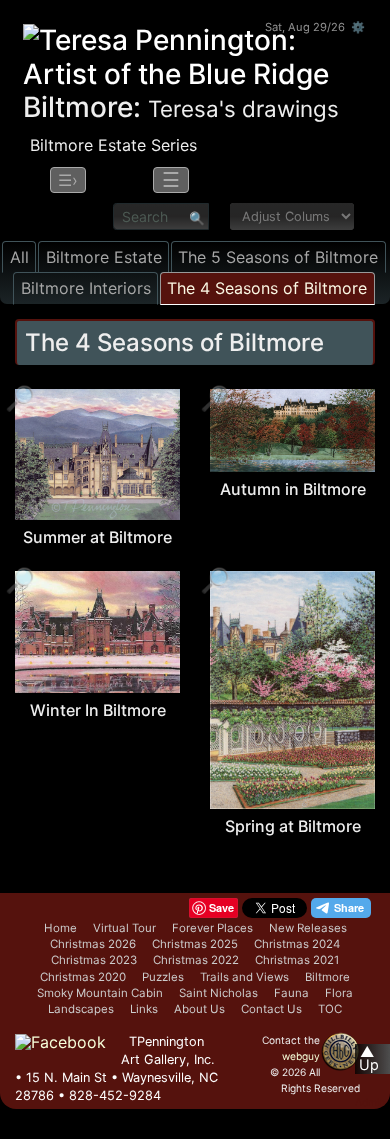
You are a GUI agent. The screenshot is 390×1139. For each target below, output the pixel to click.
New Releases (308, 928)
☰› (68, 180)
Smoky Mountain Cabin (100, 993)
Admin (370, 1102)
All (19, 257)
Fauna (291, 993)
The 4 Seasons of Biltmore (267, 288)
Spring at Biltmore (293, 826)
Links (144, 1009)
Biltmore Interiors (86, 288)
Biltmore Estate (104, 257)
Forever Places (212, 928)
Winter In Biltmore (98, 710)
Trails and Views (244, 977)
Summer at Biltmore (97, 537)
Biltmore (327, 977)
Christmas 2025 (195, 944)
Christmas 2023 (94, 960)
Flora (339, 993)
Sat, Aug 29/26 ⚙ (315, 27)
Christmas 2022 (196, 960)
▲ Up (369, 1058)
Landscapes (81, 1009)
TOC (330, 1009)
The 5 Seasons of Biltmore (278, 257)
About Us (199, 1009)
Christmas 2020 (83, 977)
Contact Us (271, 1009)
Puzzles (163, 977)
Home (60, 928)
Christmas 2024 (297, 944)
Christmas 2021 (297, 960)
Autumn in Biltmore (293, 489)
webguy (301, 1056)
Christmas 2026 (93, 944)
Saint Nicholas (218, 993)
